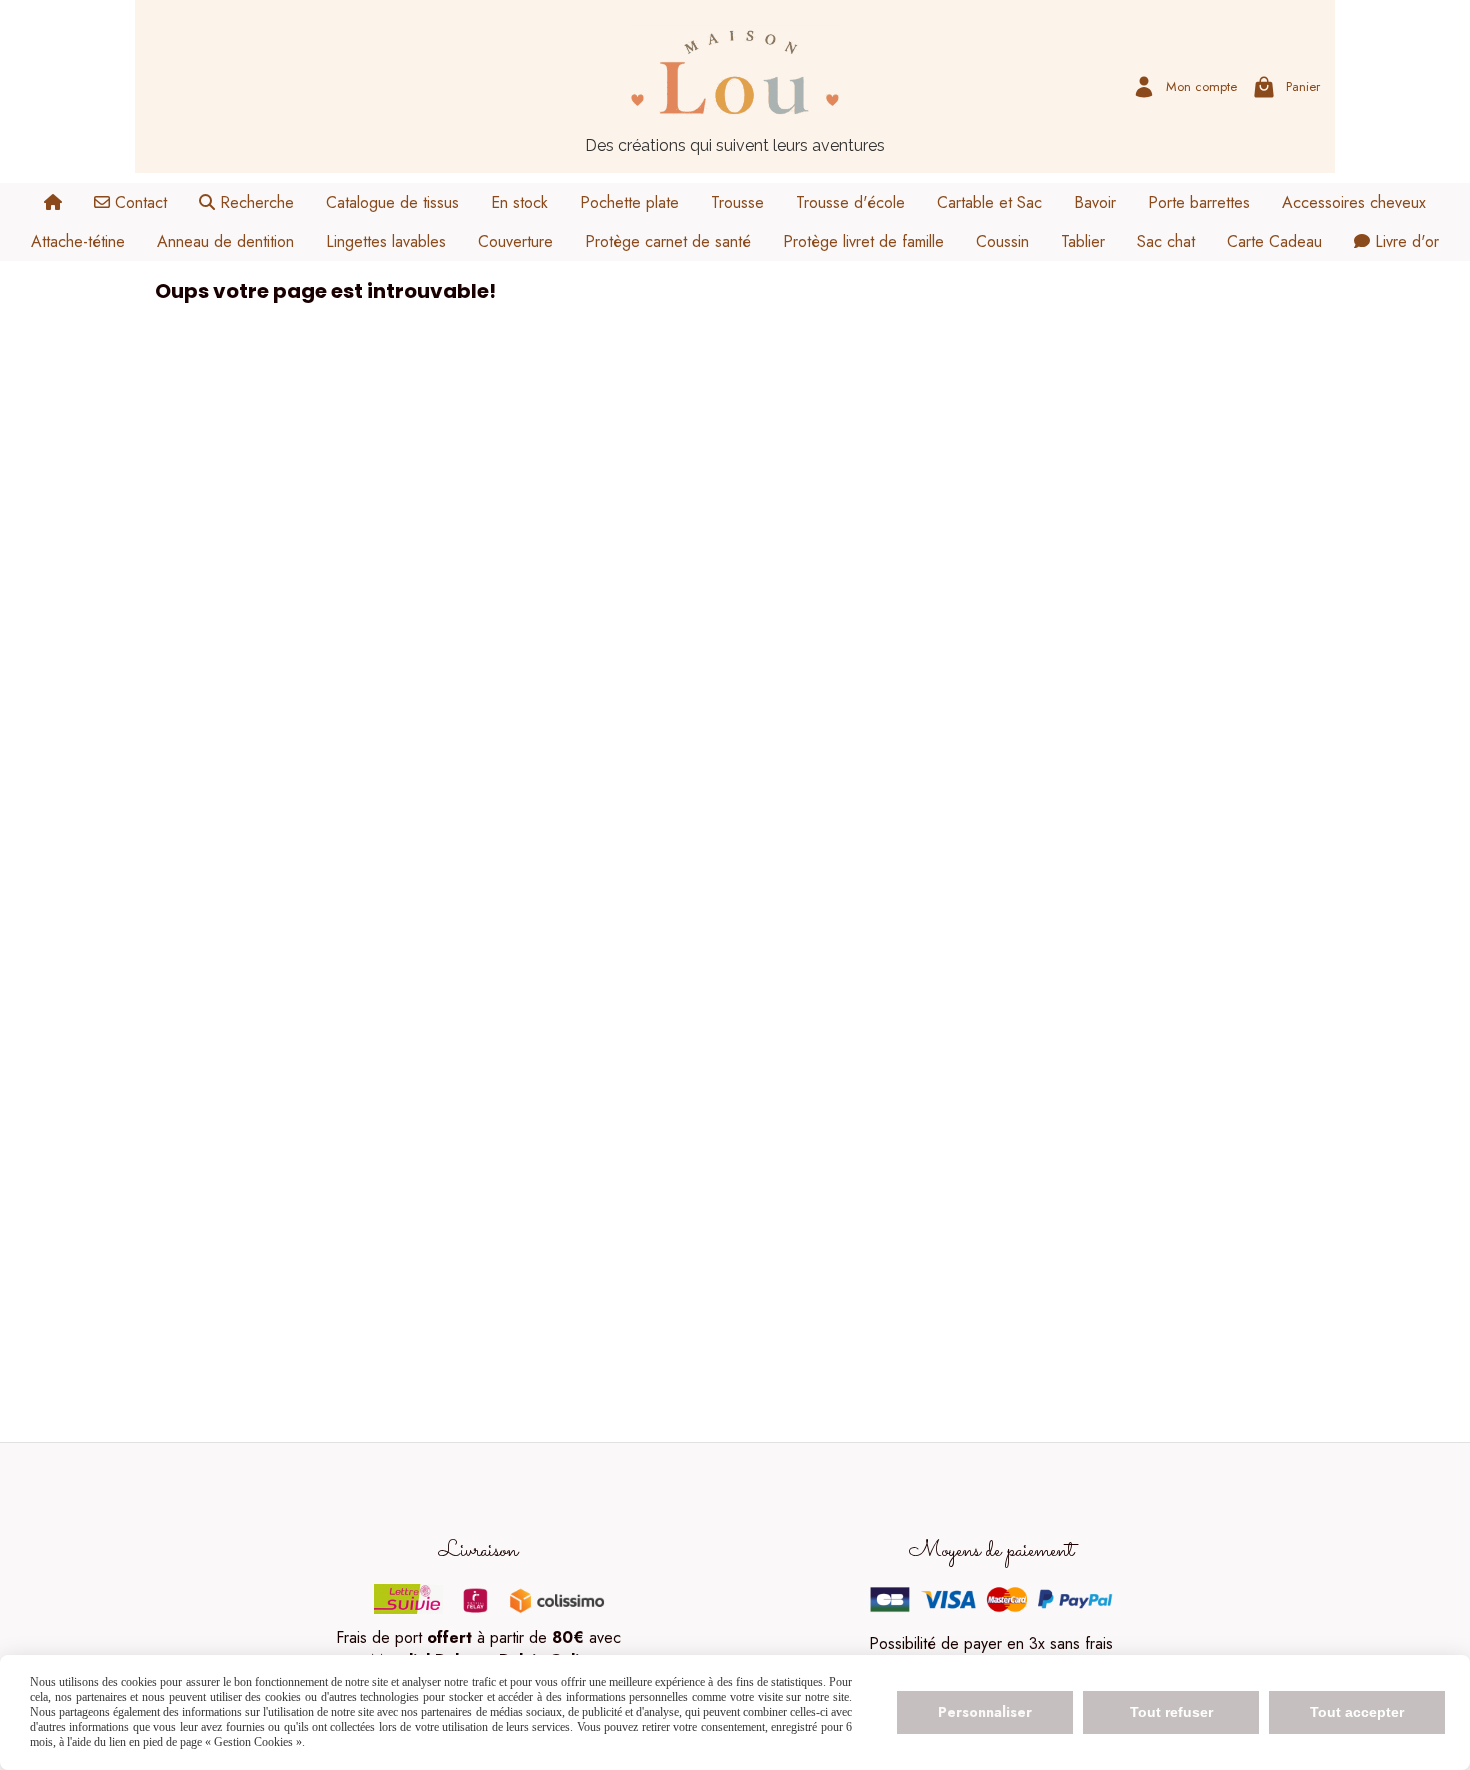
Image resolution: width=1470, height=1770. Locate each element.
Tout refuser (1171, 1712)
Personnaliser (985, 1712)
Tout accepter (1357, 1712)
